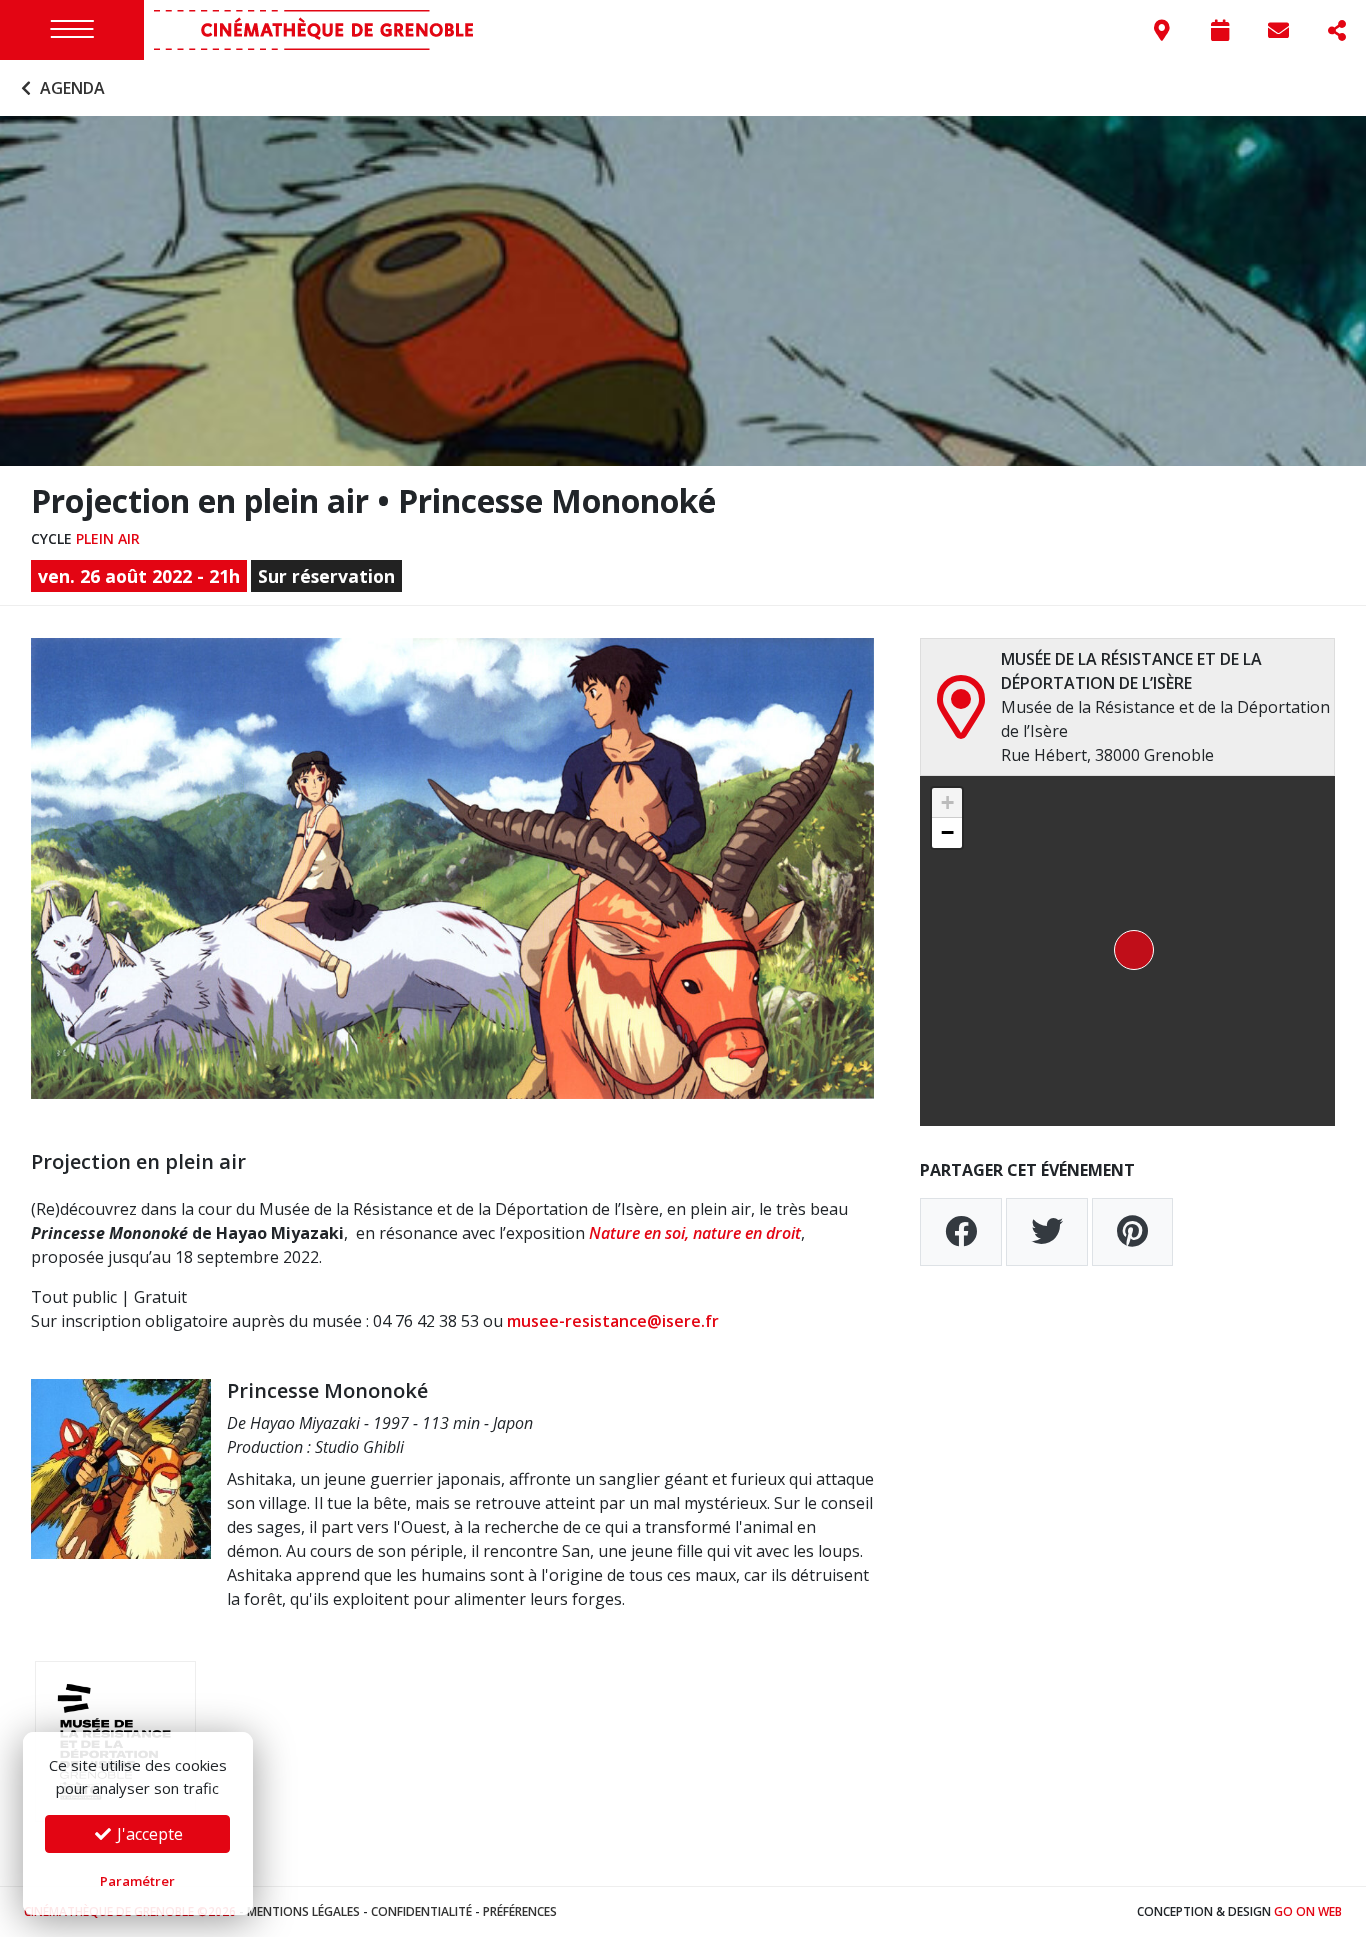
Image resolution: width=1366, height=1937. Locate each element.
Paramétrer (137, 1881)
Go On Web (1308, 1911)
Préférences (520, 1911)
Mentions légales (303, 1911)
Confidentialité (421, 1911)
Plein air (108, 538)
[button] (1128, 951)
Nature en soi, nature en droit (695, 1233)
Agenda (70, 88)
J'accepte (148, 1834)
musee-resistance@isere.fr (613, 1321)
